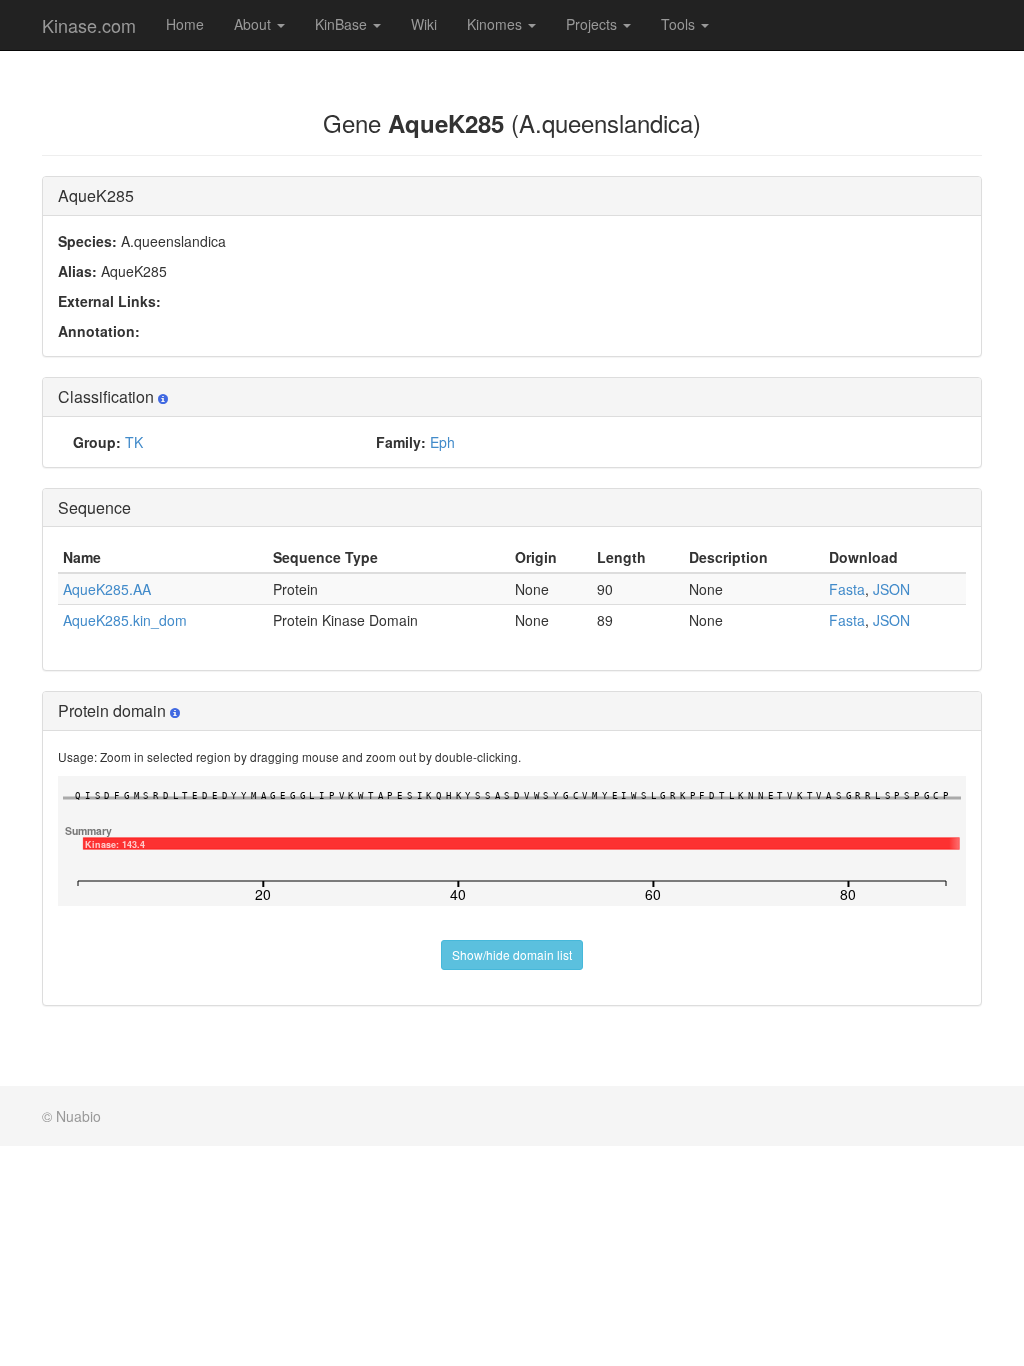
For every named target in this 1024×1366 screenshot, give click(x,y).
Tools (680, 24)
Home (185, 24)
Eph (442, 442)
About (254, 24)
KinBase (343, 24)
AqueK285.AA (107, 589)
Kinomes (496, 24)
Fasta (847, 589)
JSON (891, 589)
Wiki (424, 24)
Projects (593, 24)
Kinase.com (89, 25)
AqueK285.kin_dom (125, 620)
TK (134, 442)
